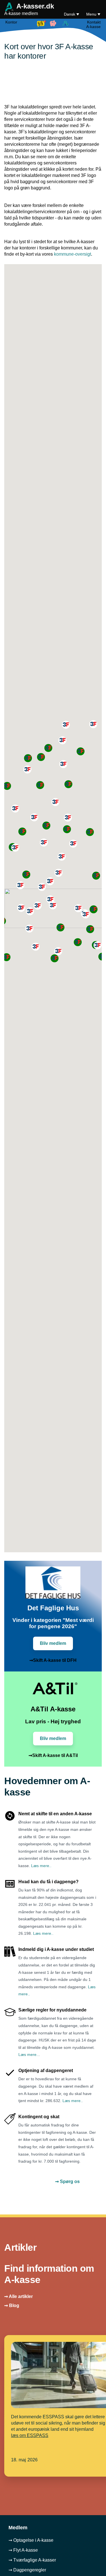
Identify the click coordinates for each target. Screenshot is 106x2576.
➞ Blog (12, 2305)
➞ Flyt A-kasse (23, 2550)
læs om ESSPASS (30, 2435)
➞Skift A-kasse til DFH (53, 1660)
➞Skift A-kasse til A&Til (53, 1755)
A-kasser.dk (29, 9)
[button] (73, 844)
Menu (92, 14)
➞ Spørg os (67, 2181)
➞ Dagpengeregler (27, 2570)
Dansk (70, 14)
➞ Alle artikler (19, 2296)
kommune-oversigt (73, 254)
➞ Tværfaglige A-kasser (32, 2560)
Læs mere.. (41, 1866)
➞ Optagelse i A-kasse (31, 2540)
